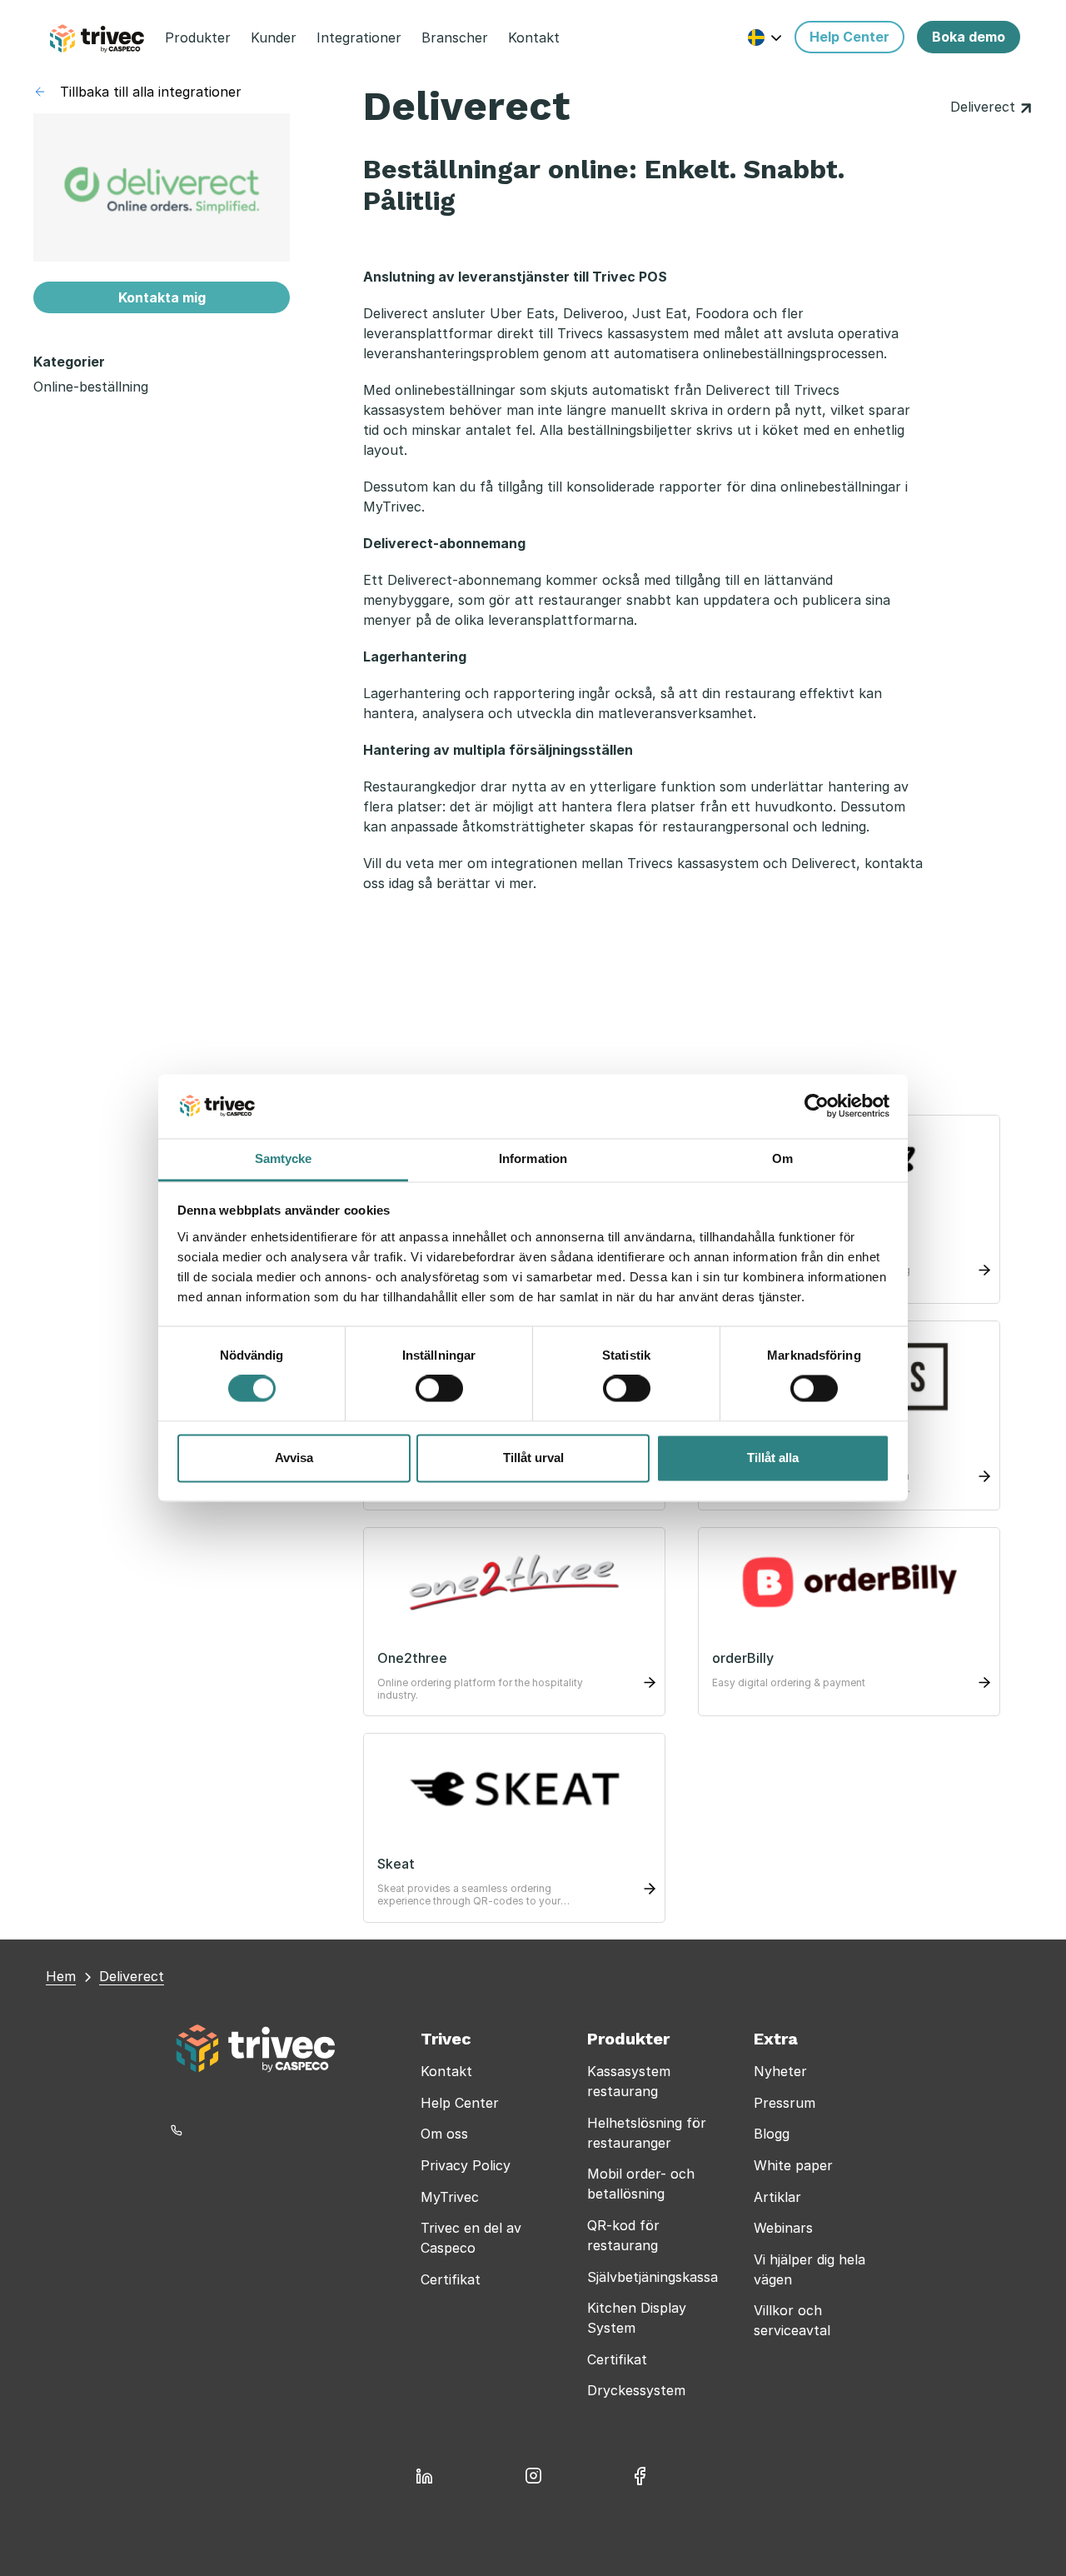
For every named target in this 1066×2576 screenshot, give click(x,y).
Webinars (783, 2228)
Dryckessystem (636, 2390)
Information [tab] (533, 1158)
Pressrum (785, 2103)
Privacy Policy (466, 2165)
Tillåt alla (773, 1458)
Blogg (772, 2134)
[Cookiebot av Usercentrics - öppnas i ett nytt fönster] (817, 1106)
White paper (793, 2165)
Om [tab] (782, 1158)
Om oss (444, 2134)
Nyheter (780, 2071)
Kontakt (446, 2071)
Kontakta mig (162, 297)
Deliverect (985, 107)
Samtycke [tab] (284, 1158)
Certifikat (451, 2279)
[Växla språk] (765, 37)
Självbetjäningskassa (653, 2277)
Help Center (460, 2103)
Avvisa (294, 1458)
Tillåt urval (533, 1458)
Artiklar (777, 2197)
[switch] (439, 1389)
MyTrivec (450, 2197)
